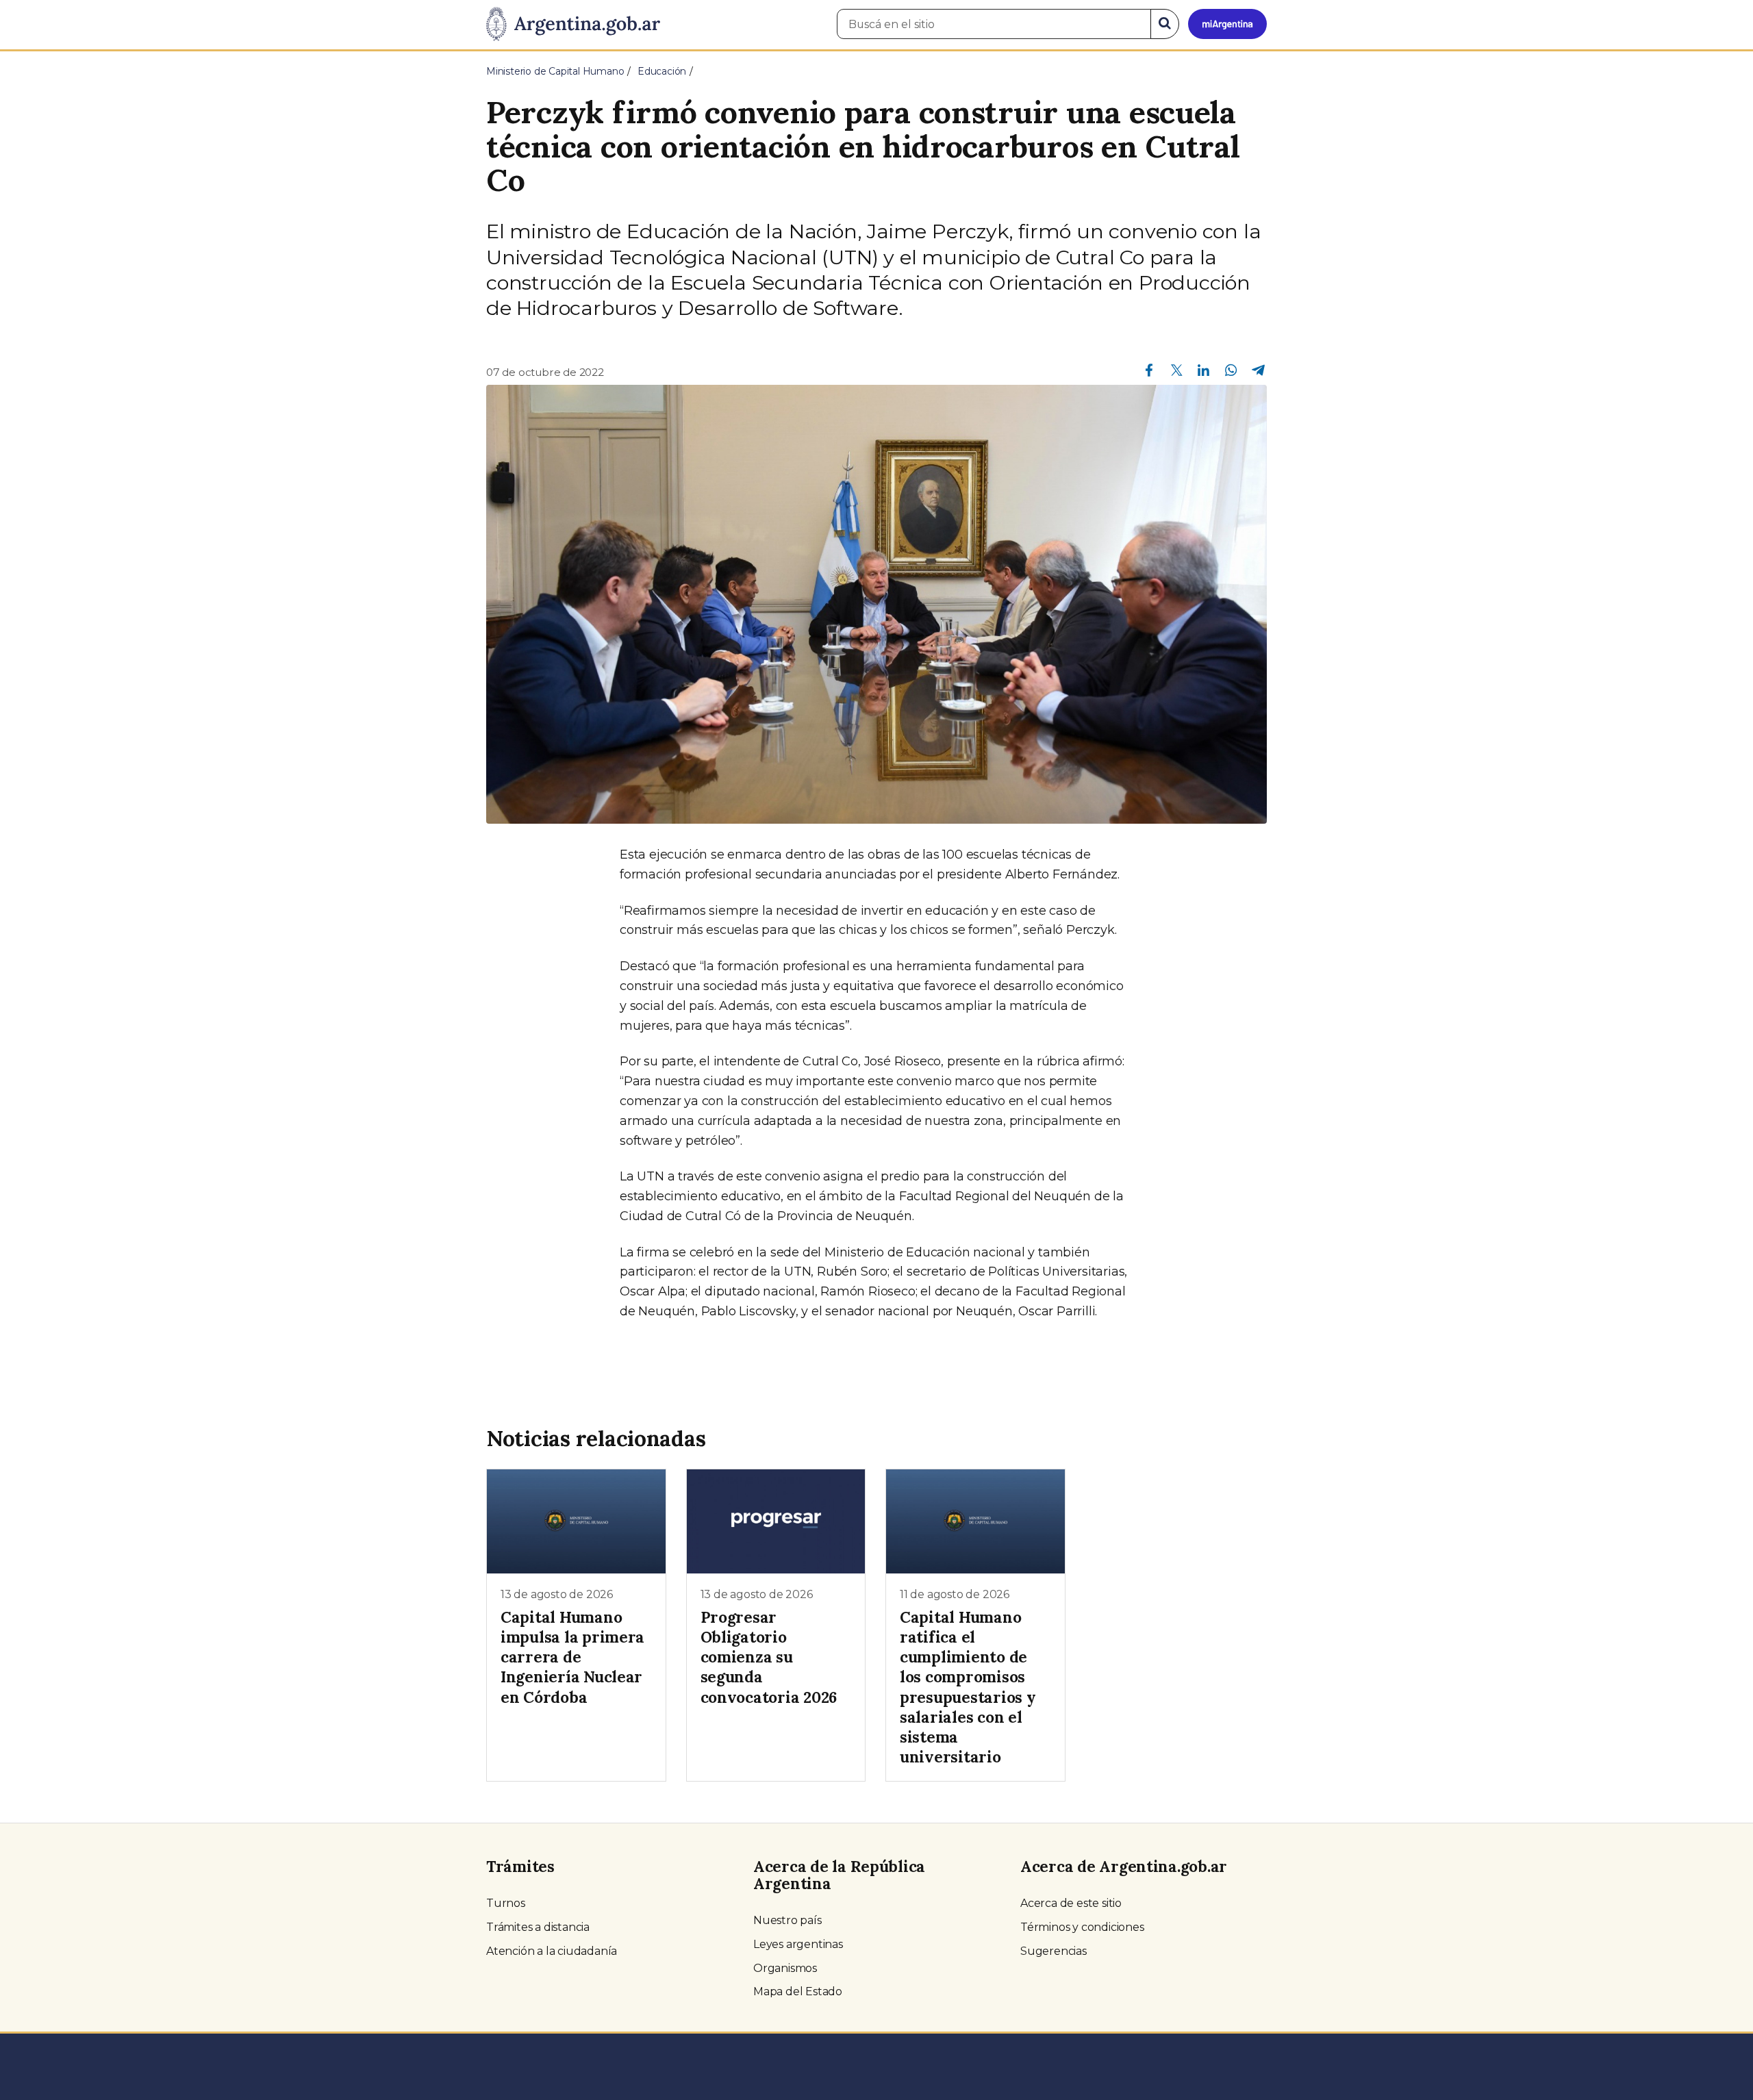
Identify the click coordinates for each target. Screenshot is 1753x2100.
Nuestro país (787, 1920)
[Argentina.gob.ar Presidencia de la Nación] (573, 25)
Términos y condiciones (1082, 1927)
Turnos (506, 1903)
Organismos (785, 1968)
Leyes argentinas (798, 1944)
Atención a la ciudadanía (552, 1951)
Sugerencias (1054, 1951)
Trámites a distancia (538, 1927)
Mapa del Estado (798, 1991)
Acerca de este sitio (1071, 1903)
